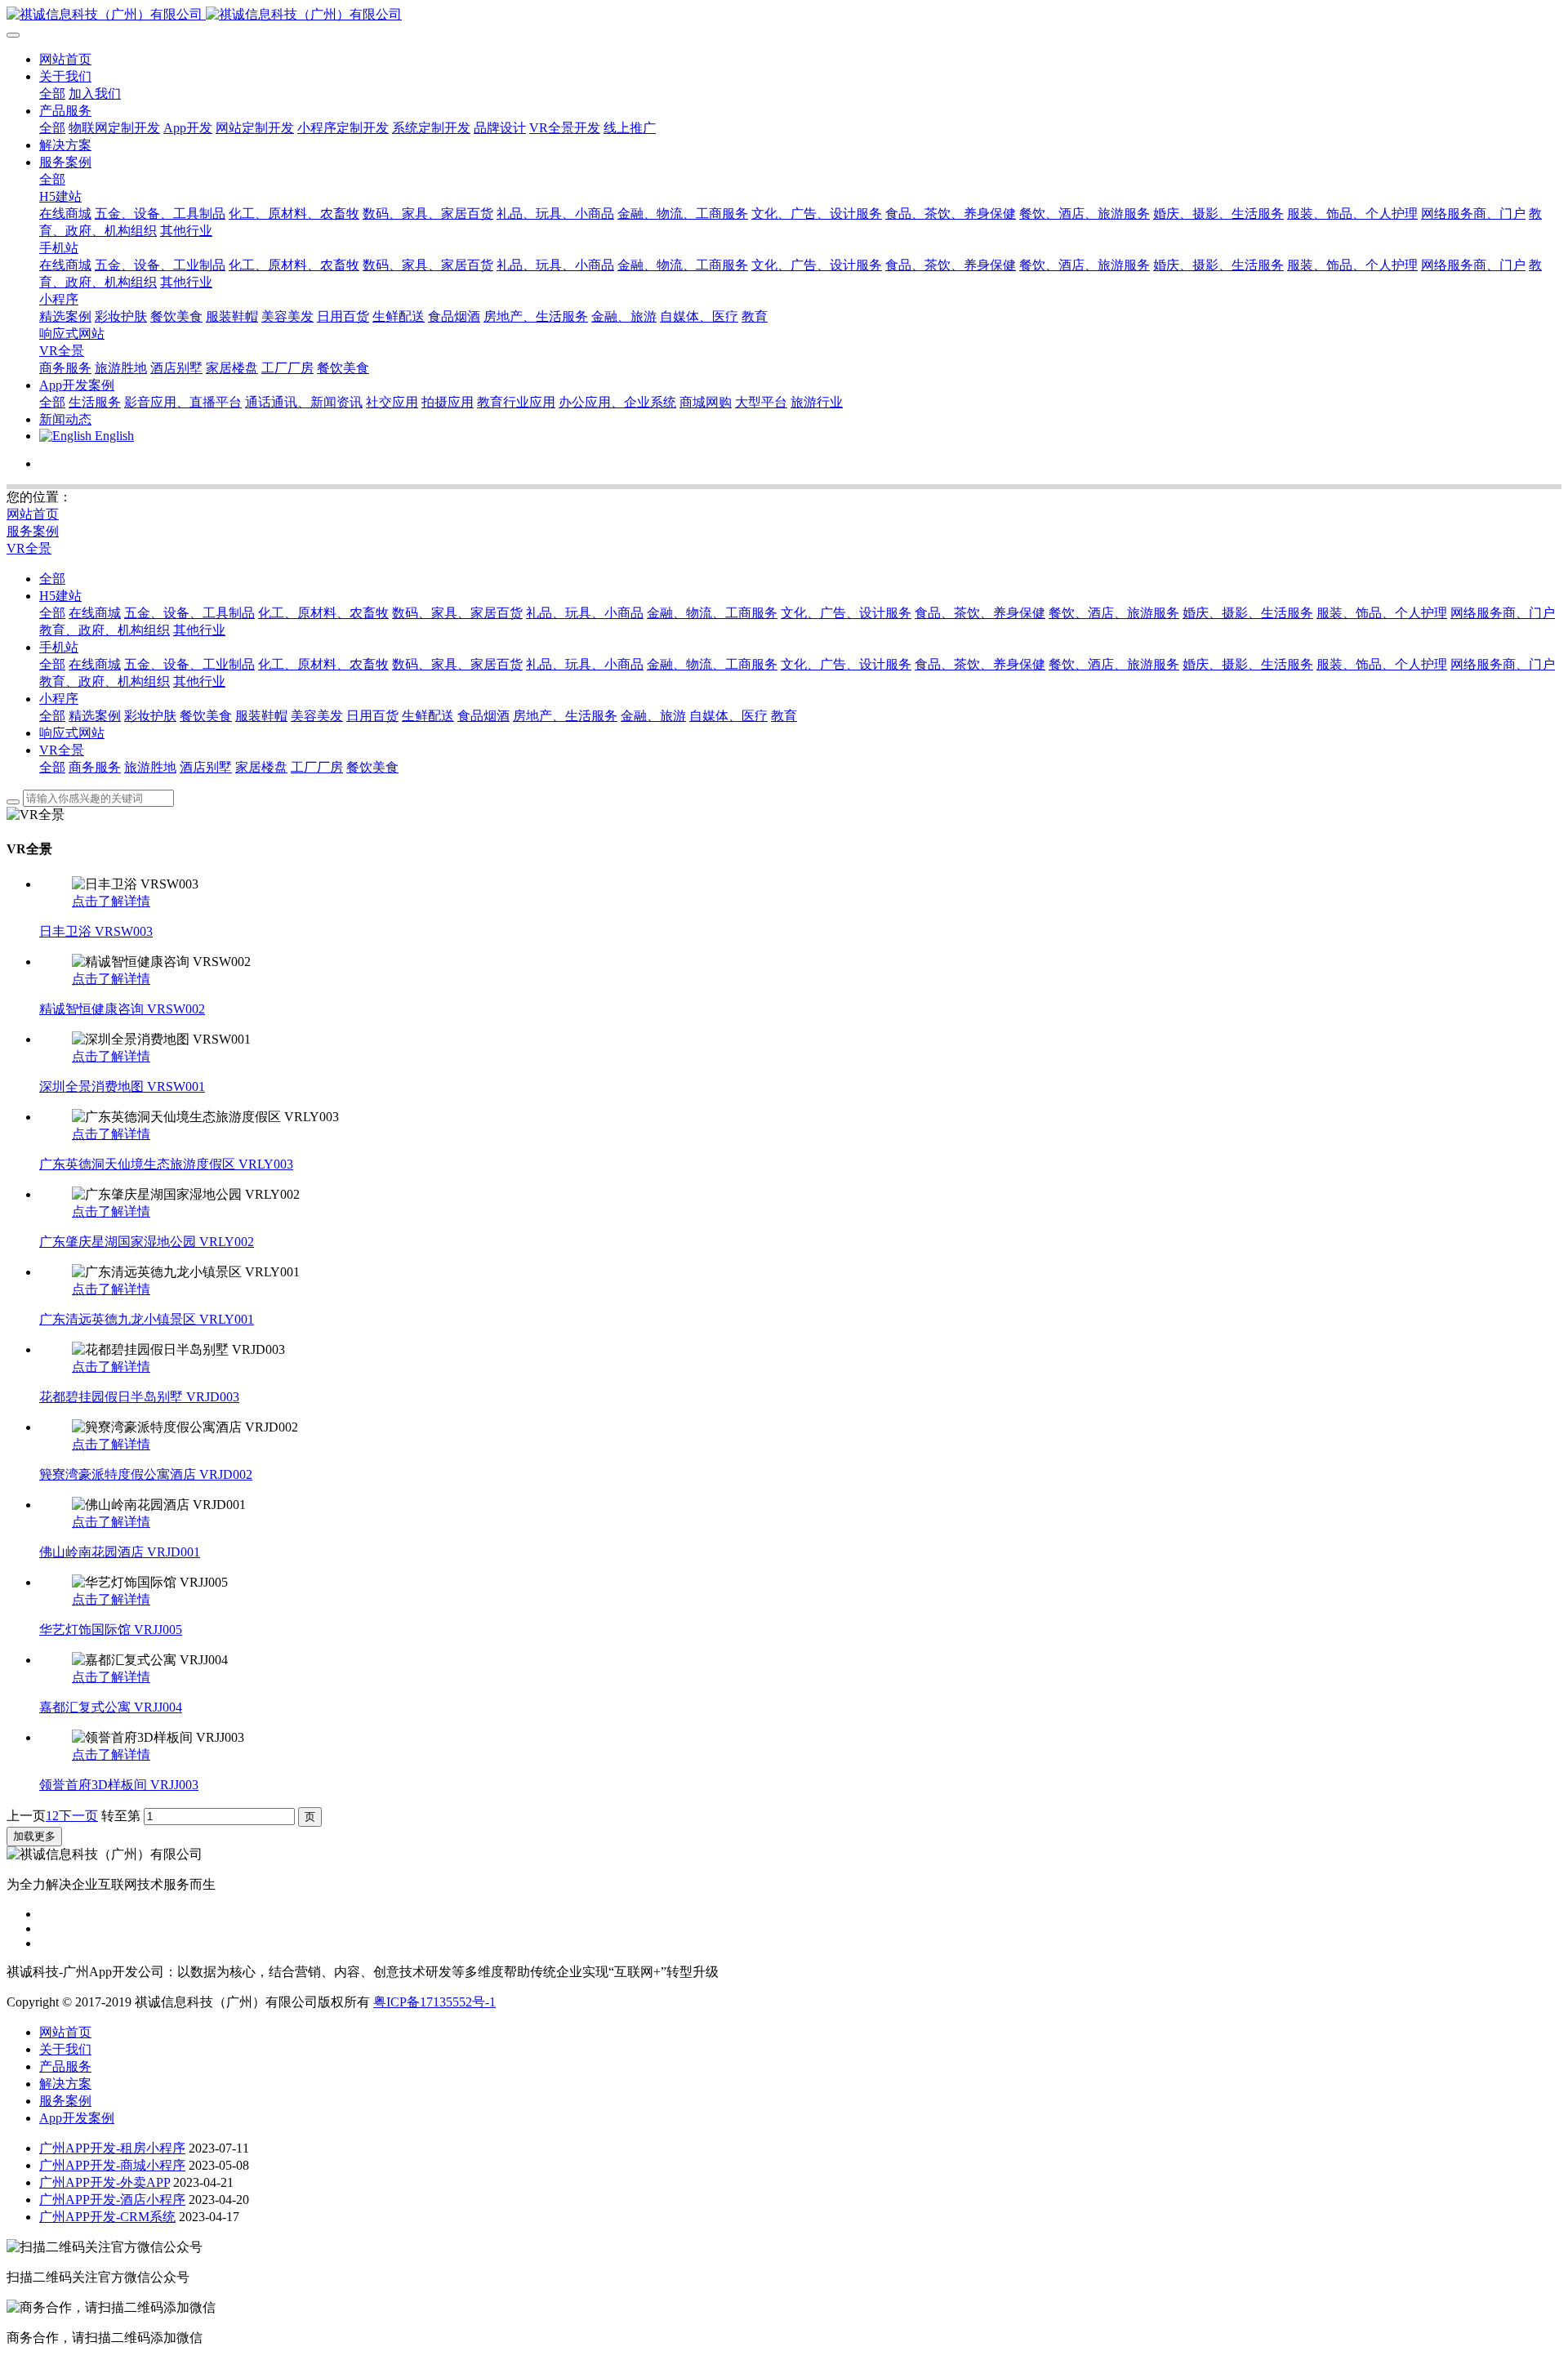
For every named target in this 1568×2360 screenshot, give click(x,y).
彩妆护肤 (150, 716)
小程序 (59, 699)
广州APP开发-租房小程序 (112, 2148)
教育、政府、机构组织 (105, 630)
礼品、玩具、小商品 (585, 613)
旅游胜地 (150, 767)
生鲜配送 (428, 716)
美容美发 (317, 716)
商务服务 (95, 767)
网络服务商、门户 (1503, 613)
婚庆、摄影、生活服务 (1248, 613)
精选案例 (95, 716)
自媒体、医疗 (728, 716)
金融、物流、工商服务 (712, 613)
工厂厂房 (317, 767)
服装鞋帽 (261, 716)
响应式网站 (72, 733)
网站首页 (65, 59)
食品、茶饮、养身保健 (980, 613)
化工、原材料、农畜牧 (323, 613)
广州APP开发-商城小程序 (112, 2165)
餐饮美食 (206, 716)
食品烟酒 (483, 716)
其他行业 (199, 630)
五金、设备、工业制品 (189, 664)
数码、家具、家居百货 (457, 613)
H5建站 (60, 596)
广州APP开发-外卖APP (105, 2182)
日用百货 (372, 716)
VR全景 (29, 548)
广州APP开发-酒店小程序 (112, 2200)
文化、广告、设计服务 (846, 613)
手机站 (59, 647)
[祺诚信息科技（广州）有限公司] (784, 15)
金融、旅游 (653, 716)
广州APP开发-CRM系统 (107, 2217)
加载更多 (34, 1836)
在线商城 (95, 613)
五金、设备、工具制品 (189, 613)
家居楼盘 (261, 767)
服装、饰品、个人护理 (1382, 613)
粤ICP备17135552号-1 (434, 2002)
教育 (784, 716)
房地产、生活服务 (565, 716)
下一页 (78, 1816)
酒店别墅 (206, 767)
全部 (52, 94)
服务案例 (33, 531)
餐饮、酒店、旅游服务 (1114, 613)
